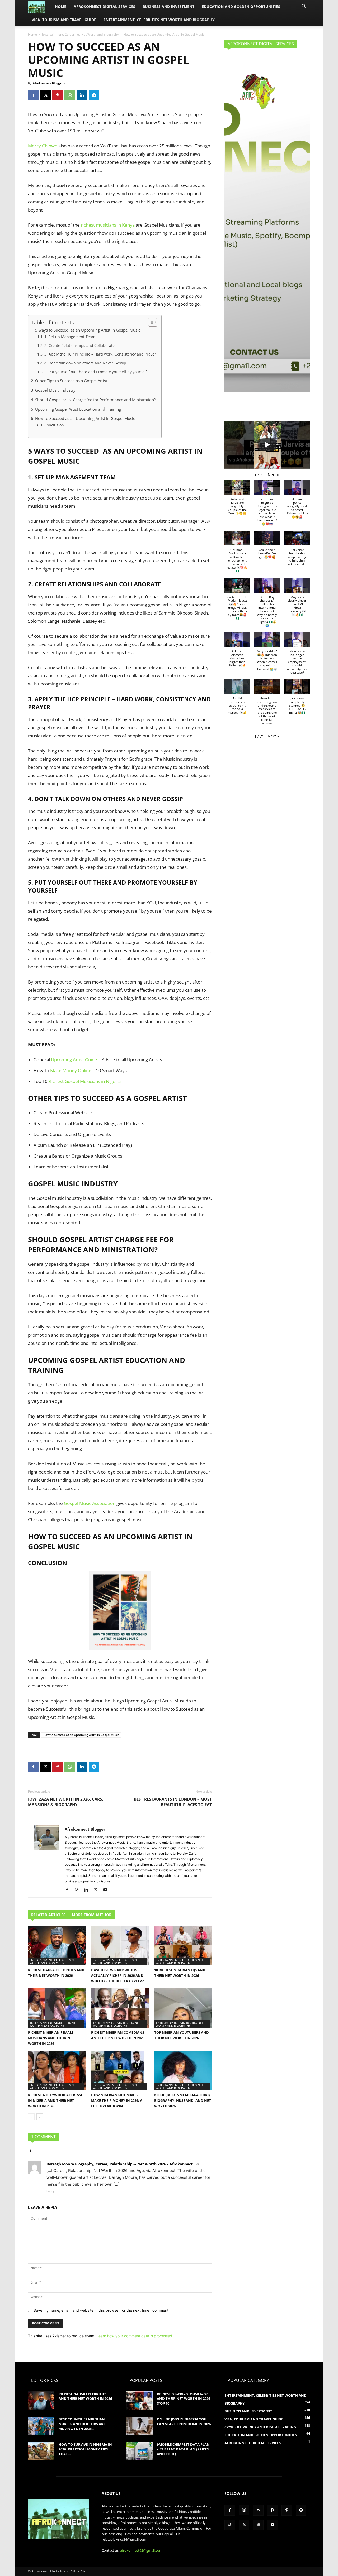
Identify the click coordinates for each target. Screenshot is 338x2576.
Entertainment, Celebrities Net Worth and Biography (159, 20)
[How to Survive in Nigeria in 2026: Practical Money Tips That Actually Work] (41, 2451)
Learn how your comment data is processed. (135, 2336)
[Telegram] (94, 95)
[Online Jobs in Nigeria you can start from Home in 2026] (139, 2426)
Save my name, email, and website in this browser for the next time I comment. (102, 2310)
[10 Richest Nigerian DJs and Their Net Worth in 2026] (183, 1946)
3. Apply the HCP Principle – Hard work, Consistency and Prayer (100, 354)
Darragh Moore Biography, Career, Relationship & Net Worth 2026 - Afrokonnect (119, 2164)
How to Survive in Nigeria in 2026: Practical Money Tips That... (85, 2449)
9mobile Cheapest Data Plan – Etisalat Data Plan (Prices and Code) (183, 2449)
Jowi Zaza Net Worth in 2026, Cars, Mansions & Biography (65, 1802)
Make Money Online (71, 1070)
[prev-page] (31, 2117)
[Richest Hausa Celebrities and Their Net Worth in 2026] (57, 1946)
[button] (304, 7)
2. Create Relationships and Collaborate (79, 345)
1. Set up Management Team (70, 337)
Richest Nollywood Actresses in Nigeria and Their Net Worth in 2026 (56, 2100)
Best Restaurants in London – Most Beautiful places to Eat (173, 1802)
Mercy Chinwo (43, 146)
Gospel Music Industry (55, 390)
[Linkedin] (82, 95)
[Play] (267, 445)
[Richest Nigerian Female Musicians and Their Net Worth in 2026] (57, 2008)
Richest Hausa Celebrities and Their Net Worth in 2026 (85, 2396)
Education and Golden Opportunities (241, 6)
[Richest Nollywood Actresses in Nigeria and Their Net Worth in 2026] (57, 2071)
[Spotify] (301, 2510)
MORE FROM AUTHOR (92, 1915)
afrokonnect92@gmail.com (141, 2550)
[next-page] (40, 2117)
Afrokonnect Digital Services (104, 6)
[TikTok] (230, 2525)
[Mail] (258, 2510)
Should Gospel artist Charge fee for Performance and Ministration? (95, 400)
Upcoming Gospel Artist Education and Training (78, 409)
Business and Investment (168, 6)
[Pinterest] (58, 95)
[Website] (258, 2525)
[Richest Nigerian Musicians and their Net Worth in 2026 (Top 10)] (139, 2401)
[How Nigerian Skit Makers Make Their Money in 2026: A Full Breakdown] (120, 2071)
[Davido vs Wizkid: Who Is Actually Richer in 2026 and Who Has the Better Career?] (120, 1946)
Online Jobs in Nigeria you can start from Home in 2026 (184, 2421)
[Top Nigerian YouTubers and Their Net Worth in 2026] (183, 2008)
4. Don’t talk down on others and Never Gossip (85, 363)
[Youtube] (107, 1890)
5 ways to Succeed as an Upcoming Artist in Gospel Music (88, 330)
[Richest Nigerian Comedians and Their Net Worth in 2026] (120, 2008)
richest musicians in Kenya (108, 225)
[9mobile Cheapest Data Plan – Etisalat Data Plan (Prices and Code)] (139, 2451)
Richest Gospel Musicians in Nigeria (85, 1081)
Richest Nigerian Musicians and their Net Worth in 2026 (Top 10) (184, 2398)
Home (61, 6)
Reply (50, 2191)
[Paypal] (273, 2510)
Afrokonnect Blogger (48, 83)
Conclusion (54, 425)
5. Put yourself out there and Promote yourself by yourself (96, 372)
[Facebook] (33, 95)
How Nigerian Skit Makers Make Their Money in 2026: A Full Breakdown (117, 2100)
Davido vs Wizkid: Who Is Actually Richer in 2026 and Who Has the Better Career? (117, 1975)
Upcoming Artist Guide (74, 1060)
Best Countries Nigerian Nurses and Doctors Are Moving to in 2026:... (82, 2424)
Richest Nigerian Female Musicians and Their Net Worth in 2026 (51, 2038)
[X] (45, 95)
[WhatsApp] (70, 95)
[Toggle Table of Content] (150, 322)
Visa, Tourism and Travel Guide (64, 20)
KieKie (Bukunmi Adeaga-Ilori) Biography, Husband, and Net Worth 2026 (183, 2100)
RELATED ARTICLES (48, 1915)
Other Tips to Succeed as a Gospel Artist (71, 381)
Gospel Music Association (90, 1503)
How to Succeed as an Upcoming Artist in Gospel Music (85, 418)
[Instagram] (79, 1890)
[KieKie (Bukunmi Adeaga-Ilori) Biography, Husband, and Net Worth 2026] (183, 2071)
